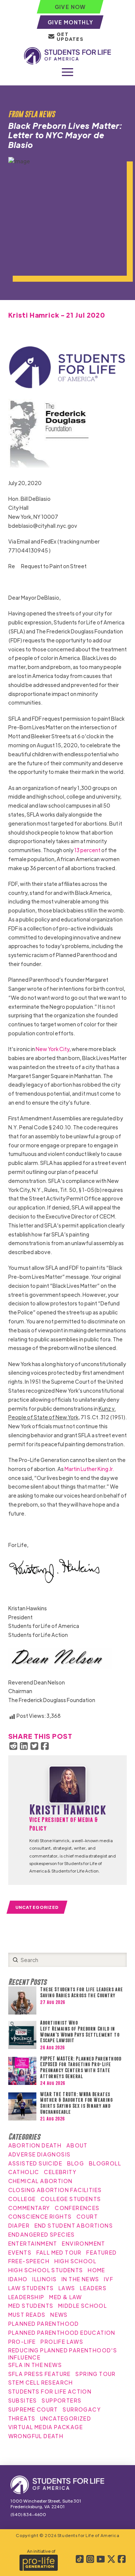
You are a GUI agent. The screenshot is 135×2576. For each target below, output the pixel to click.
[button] (67, 72)
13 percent (87, 850)
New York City (52, 1049)
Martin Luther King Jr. (89, 1469)
